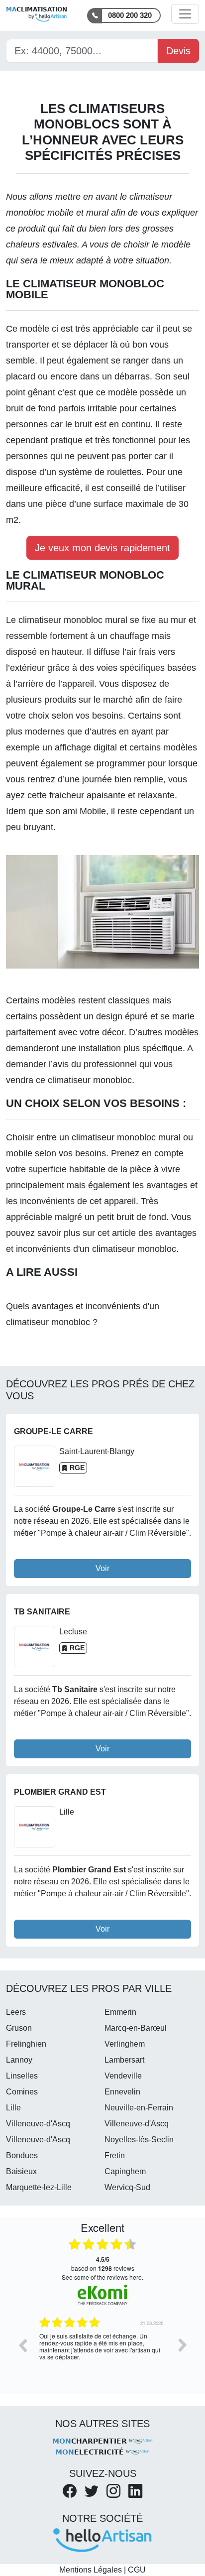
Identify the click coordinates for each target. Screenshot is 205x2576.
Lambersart (124, 2060)
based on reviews (103, 2264)
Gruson (19, 2028)
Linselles (22, 2076)
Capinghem (125, 2171)
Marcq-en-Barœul (136, 2028)
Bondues (22, 2155)
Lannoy (19, 2060)
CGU (137, 2570)
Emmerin (120, 2012)
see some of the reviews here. (102, 2277)
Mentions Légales (91, 2570)
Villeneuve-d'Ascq (38, 2124)
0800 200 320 (130, 15)
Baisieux (21, 2171)
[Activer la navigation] (185, 14)
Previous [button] (22, 2345)
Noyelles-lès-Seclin (139, 2140)
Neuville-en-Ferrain (139, 2108)
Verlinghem (125, 2044)
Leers (16, 2012)
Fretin (115, 2155)
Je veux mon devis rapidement (102, 548)
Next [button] (183, 2345)
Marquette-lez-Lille (39, 2187)
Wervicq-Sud (127, 2187)
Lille (13, 2108)
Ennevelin (122, 2092)
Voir (102, 1568)
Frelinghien (26, 2044)
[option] (102, 2352)
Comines (22, 2092)
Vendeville (123, 2076)
